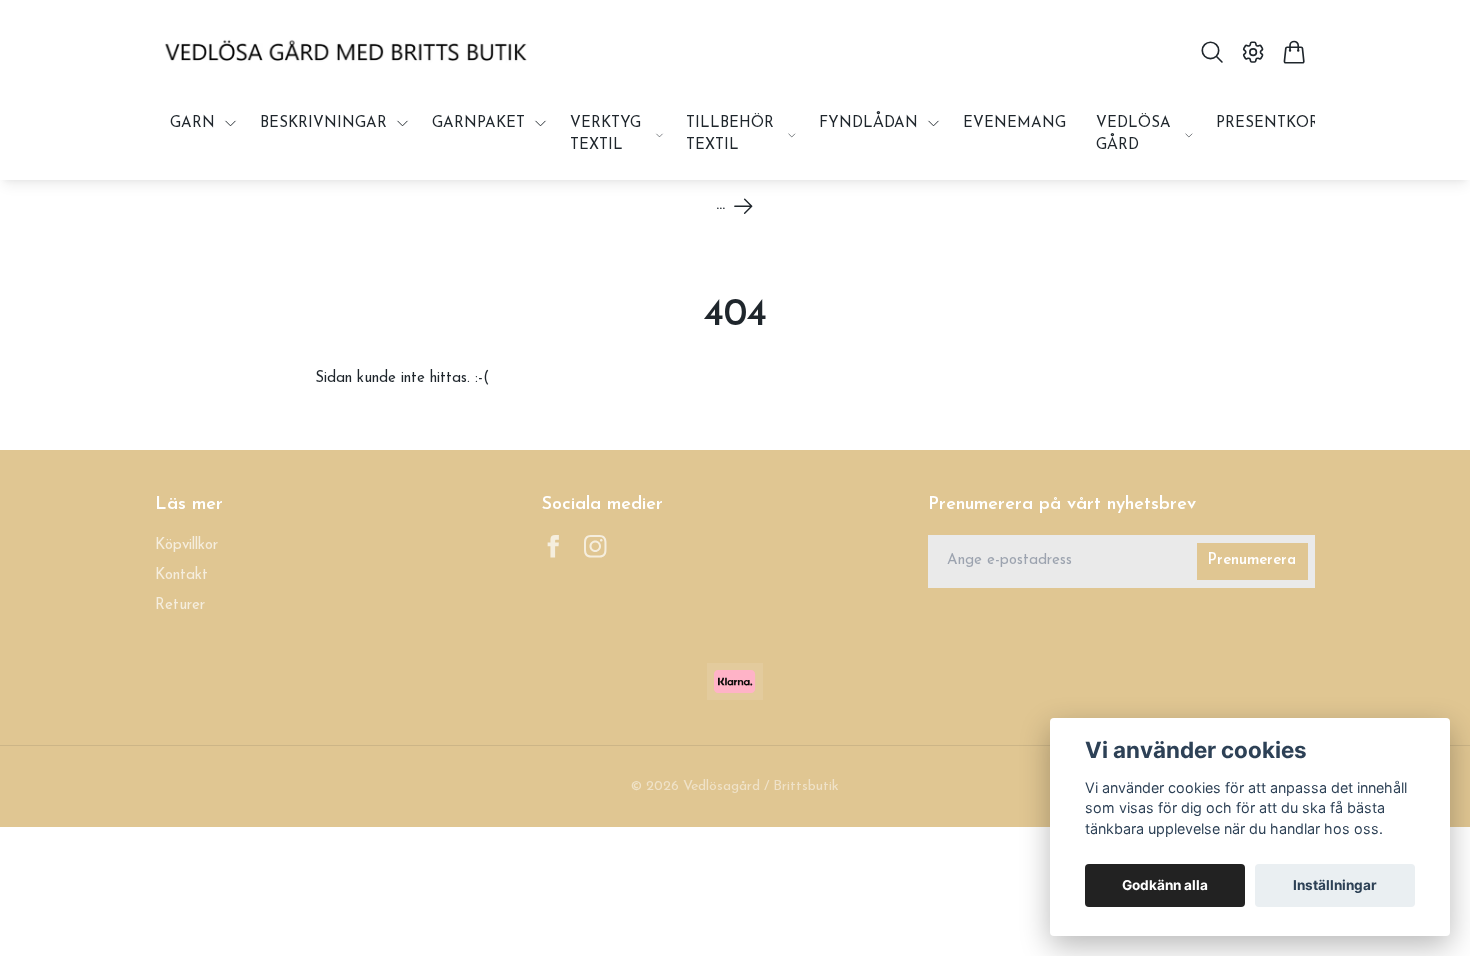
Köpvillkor (186, 545)
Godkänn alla (1165, 885)
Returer (180, 605)
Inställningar (1335, 885)
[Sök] (1211, 52)
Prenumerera (1252, 560)
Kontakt (181, 575)
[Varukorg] (1294, 52)
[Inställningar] (1253, 52)
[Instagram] (595, 546)
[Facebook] (553, 546)
